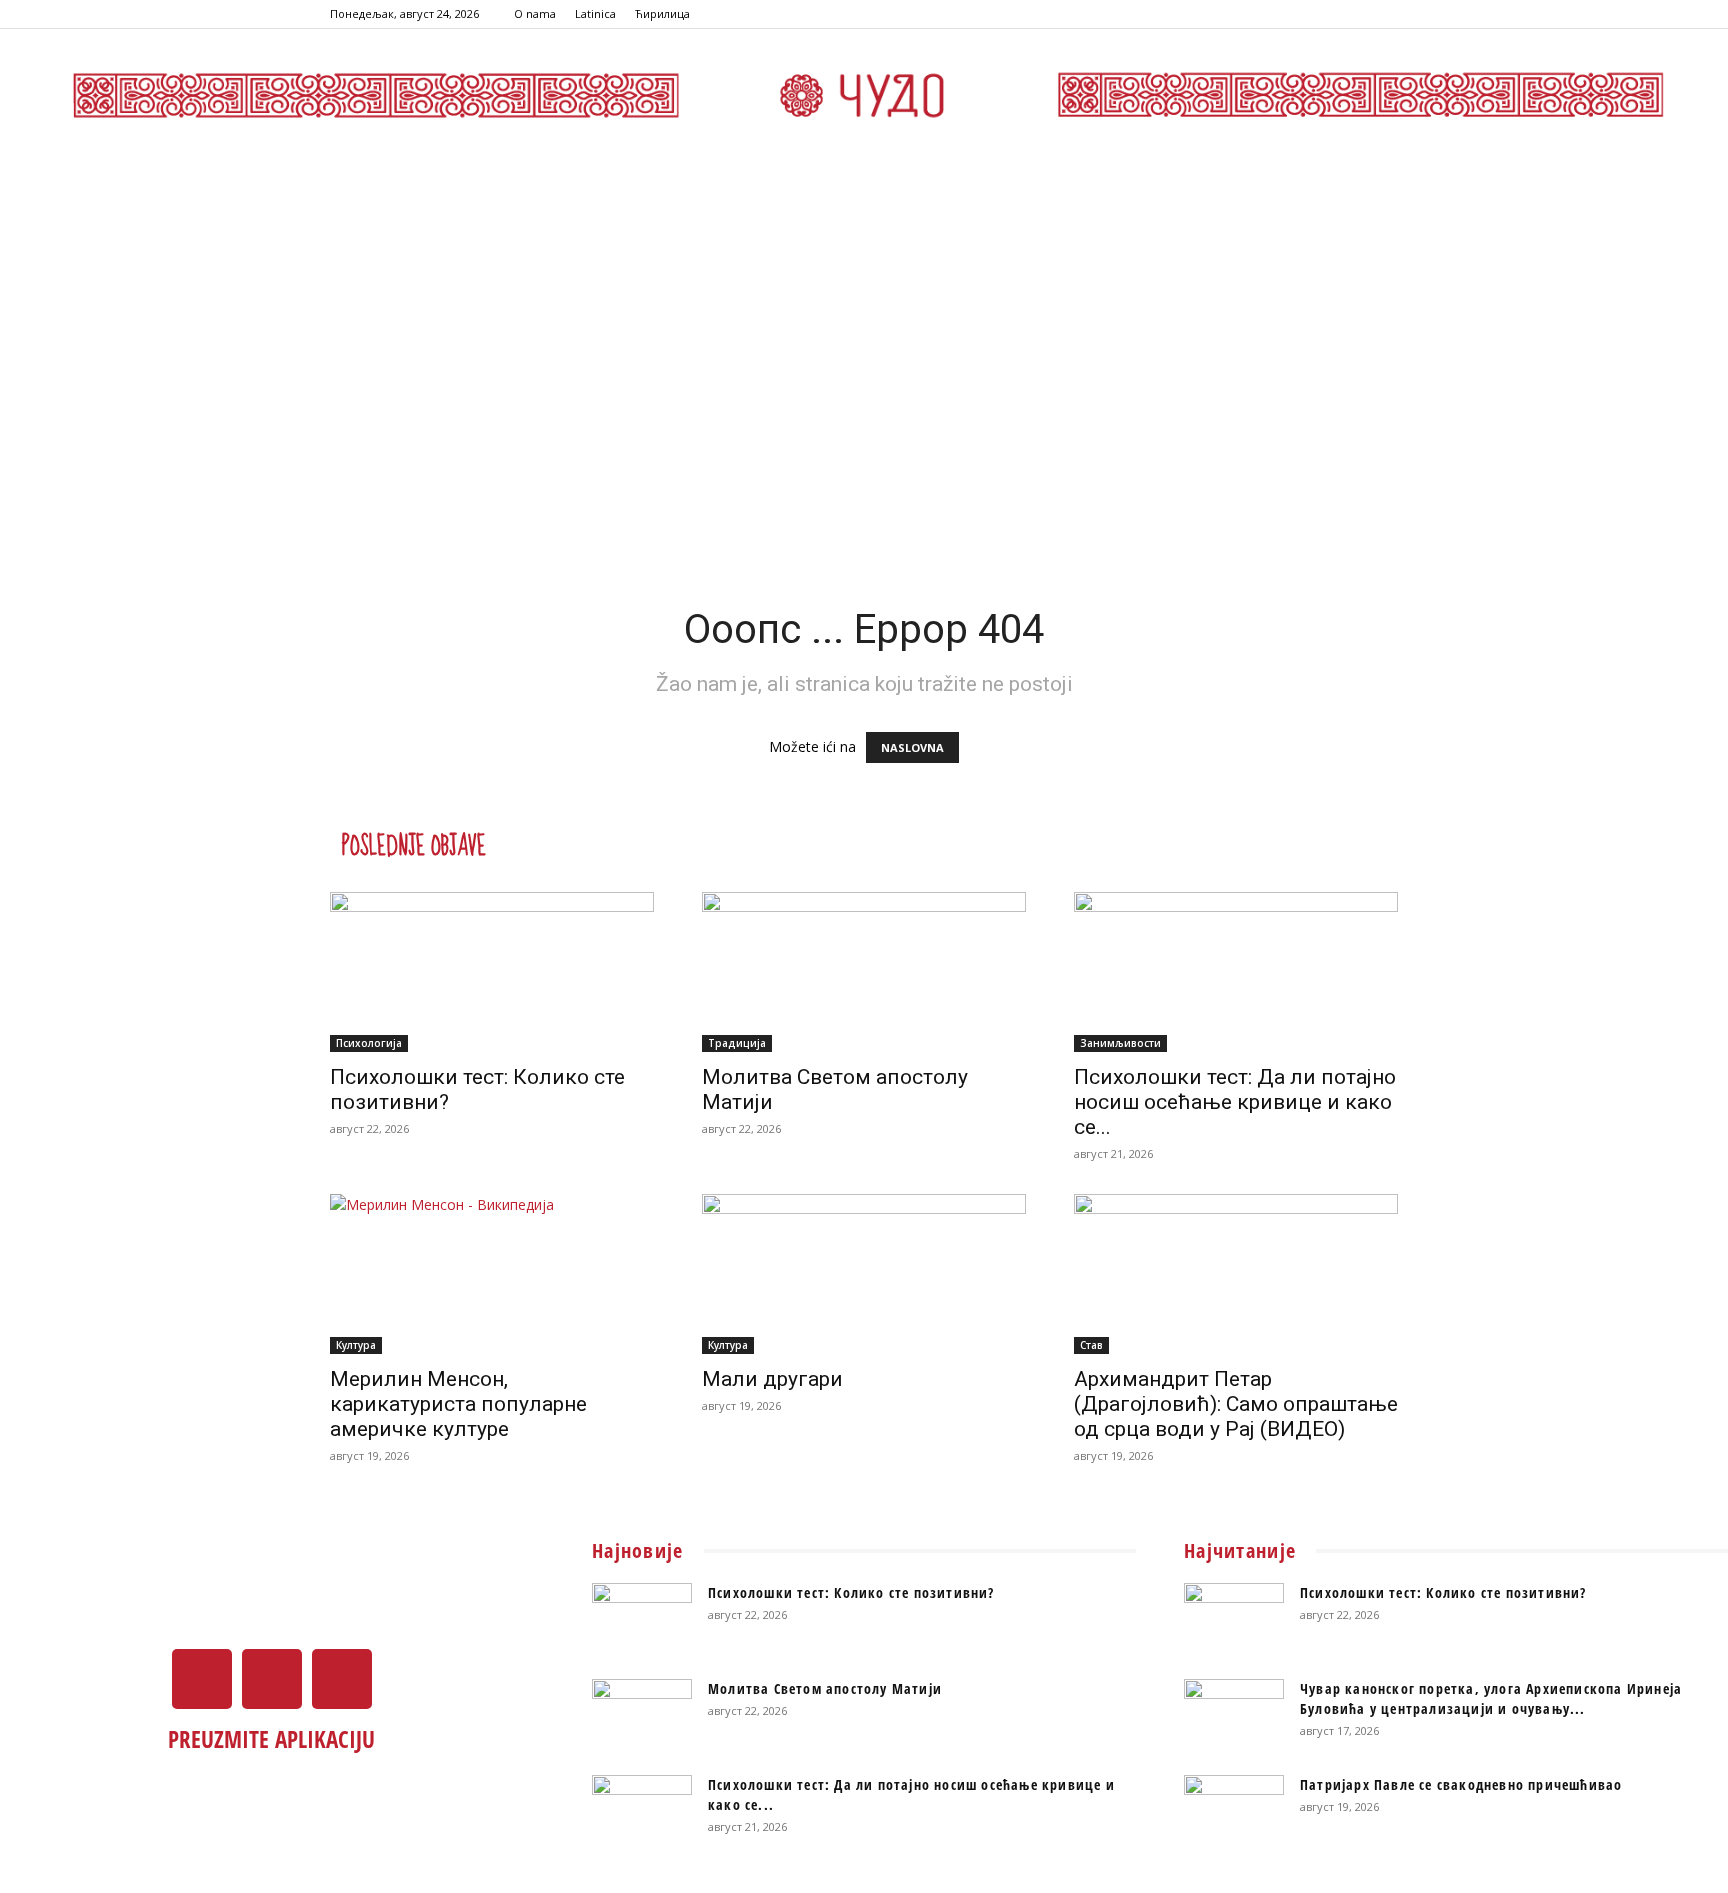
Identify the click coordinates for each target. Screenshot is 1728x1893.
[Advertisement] (864, 309)
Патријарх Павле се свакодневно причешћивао (1461, 1784)
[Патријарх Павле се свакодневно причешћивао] (1234, 1810)
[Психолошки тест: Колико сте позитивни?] (492, 972)
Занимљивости (1120, 1043)
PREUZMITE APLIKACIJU (271, 1739)
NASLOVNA (912, 747)
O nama (535, 13)
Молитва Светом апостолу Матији (825, 1688)
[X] (1350, 14)
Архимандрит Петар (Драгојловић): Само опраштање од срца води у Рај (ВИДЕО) (1236, 1404)
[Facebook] (1317, 14)
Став (1091, 1345)
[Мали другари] (864, 1274)
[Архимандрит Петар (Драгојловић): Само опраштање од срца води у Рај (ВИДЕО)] (1236, 1274)
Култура (356, 1345)
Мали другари (772, 1379)
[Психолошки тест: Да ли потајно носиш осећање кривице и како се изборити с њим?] (1236, 972)
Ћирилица (662, 13)
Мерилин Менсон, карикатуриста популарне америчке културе (458, 1404)
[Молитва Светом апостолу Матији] (864, 972)
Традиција (737, 1043)
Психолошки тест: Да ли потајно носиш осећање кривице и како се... (1235, 1102)
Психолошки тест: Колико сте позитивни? (851, 1592)
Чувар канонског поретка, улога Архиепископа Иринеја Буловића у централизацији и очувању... (1491, 1698)
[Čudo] (864, 95)
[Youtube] (1383, 14)
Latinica (595, 13)
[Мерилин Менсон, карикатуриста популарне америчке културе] (492, 1274)
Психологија (369, 1043)
